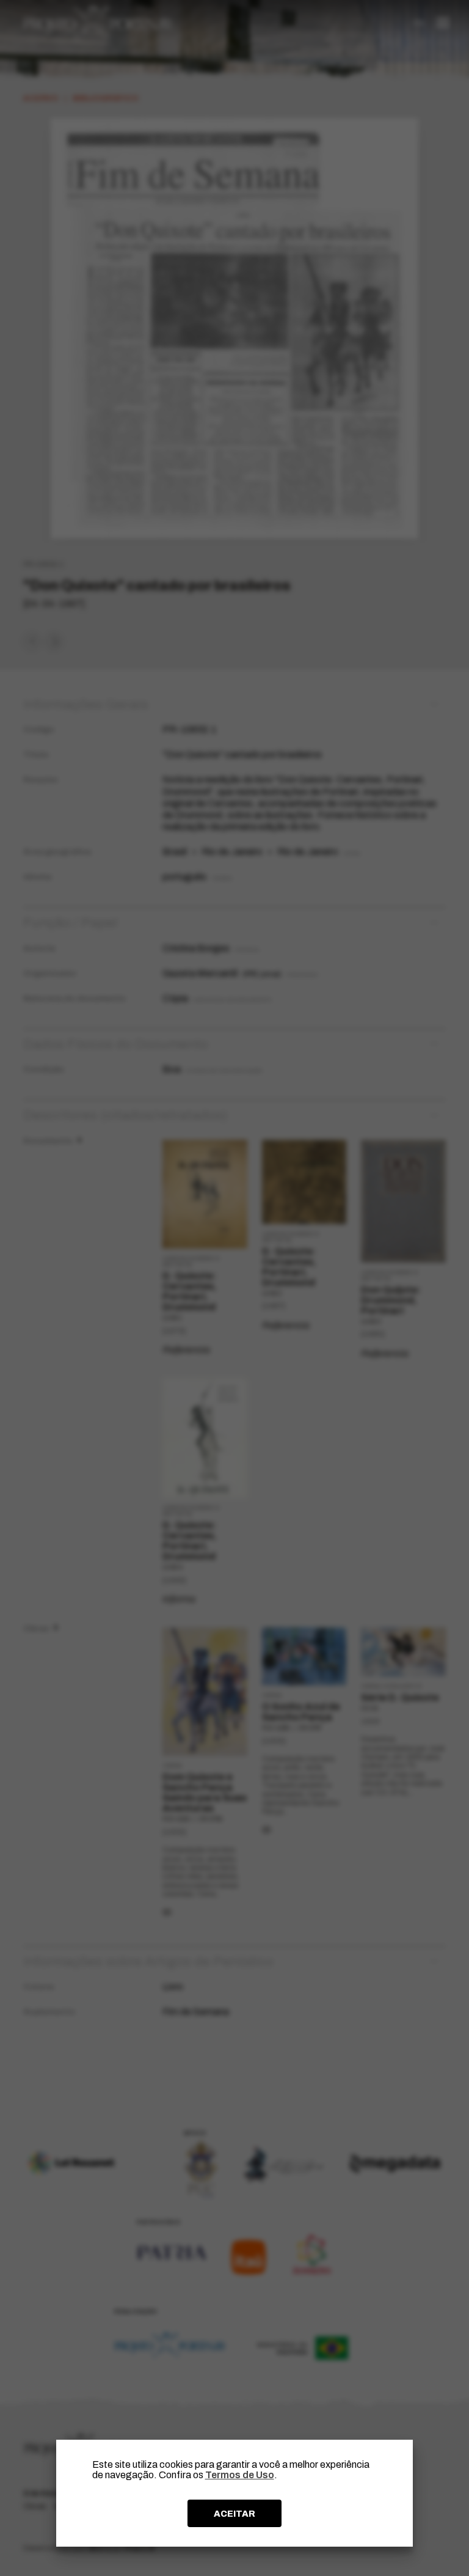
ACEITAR (234, 2514)
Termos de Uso (240, 2475)
